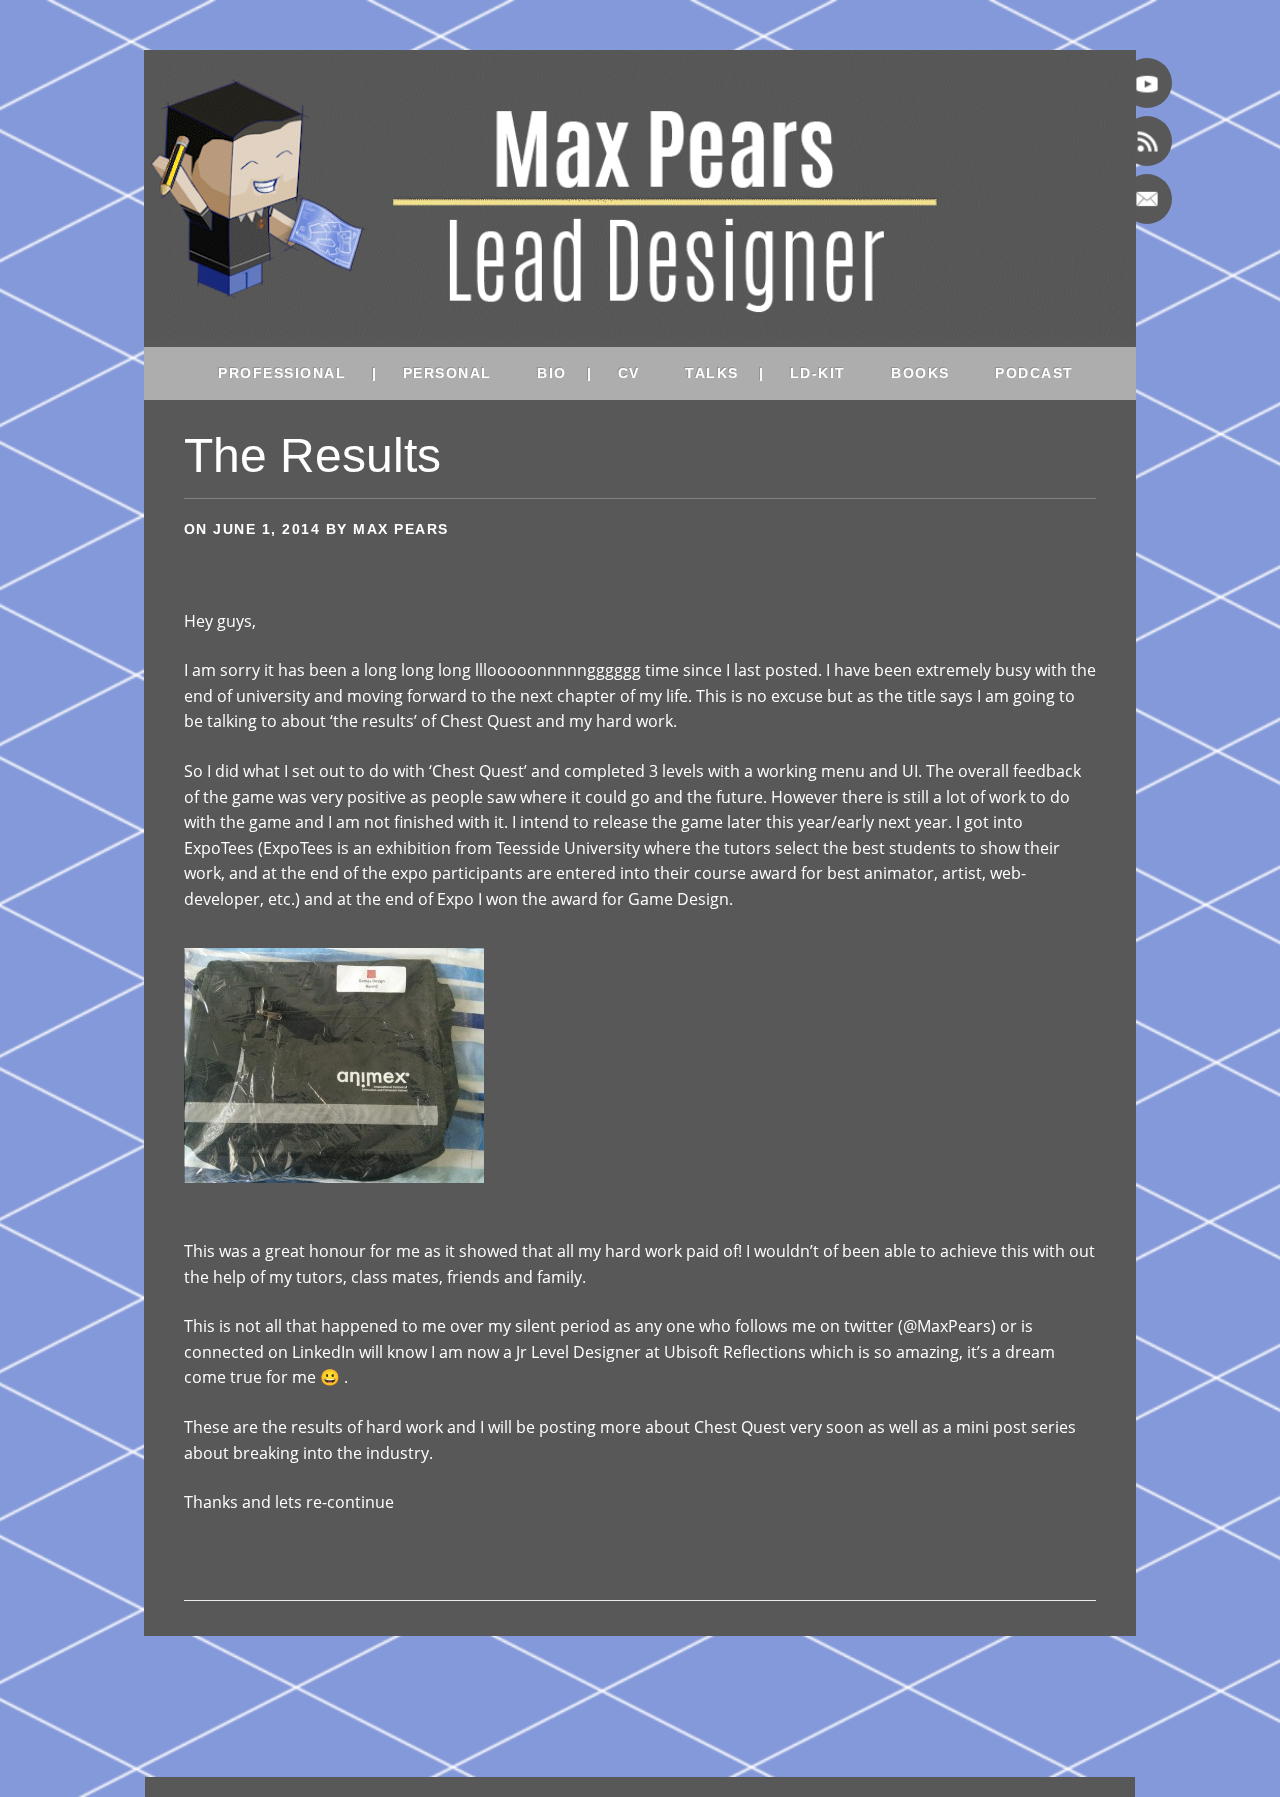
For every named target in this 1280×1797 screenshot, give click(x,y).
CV (629, 373)
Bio (552, 373)
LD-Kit (818, 373)
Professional (282, 373)
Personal (447, 373)
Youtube (1147, 83)
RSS (1147, 141)
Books (920, 373)
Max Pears (401, 529)
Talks (712, 373)
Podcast (1034, 373)
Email (1147, 199)
